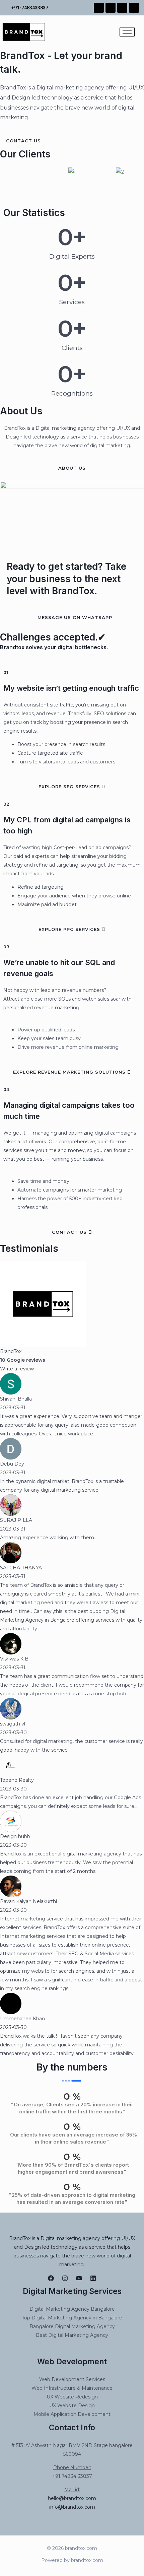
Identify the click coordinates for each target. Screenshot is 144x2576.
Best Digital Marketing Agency (72, 2335)
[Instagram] (65, 2278)
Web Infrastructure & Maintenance (72, 2388)
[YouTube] (79, 2278)
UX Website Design (72, 2405)
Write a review (17, 1369)
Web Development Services (72, 2379)
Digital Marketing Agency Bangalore (72, 2309)
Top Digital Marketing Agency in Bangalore (72, 2318)
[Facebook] (51, 2278)
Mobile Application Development (72, 2414)
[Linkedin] (93, 2278)
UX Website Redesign (72, 2397)
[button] (7, 180)
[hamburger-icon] (127, 32)
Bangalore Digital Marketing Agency (72, 2326)
